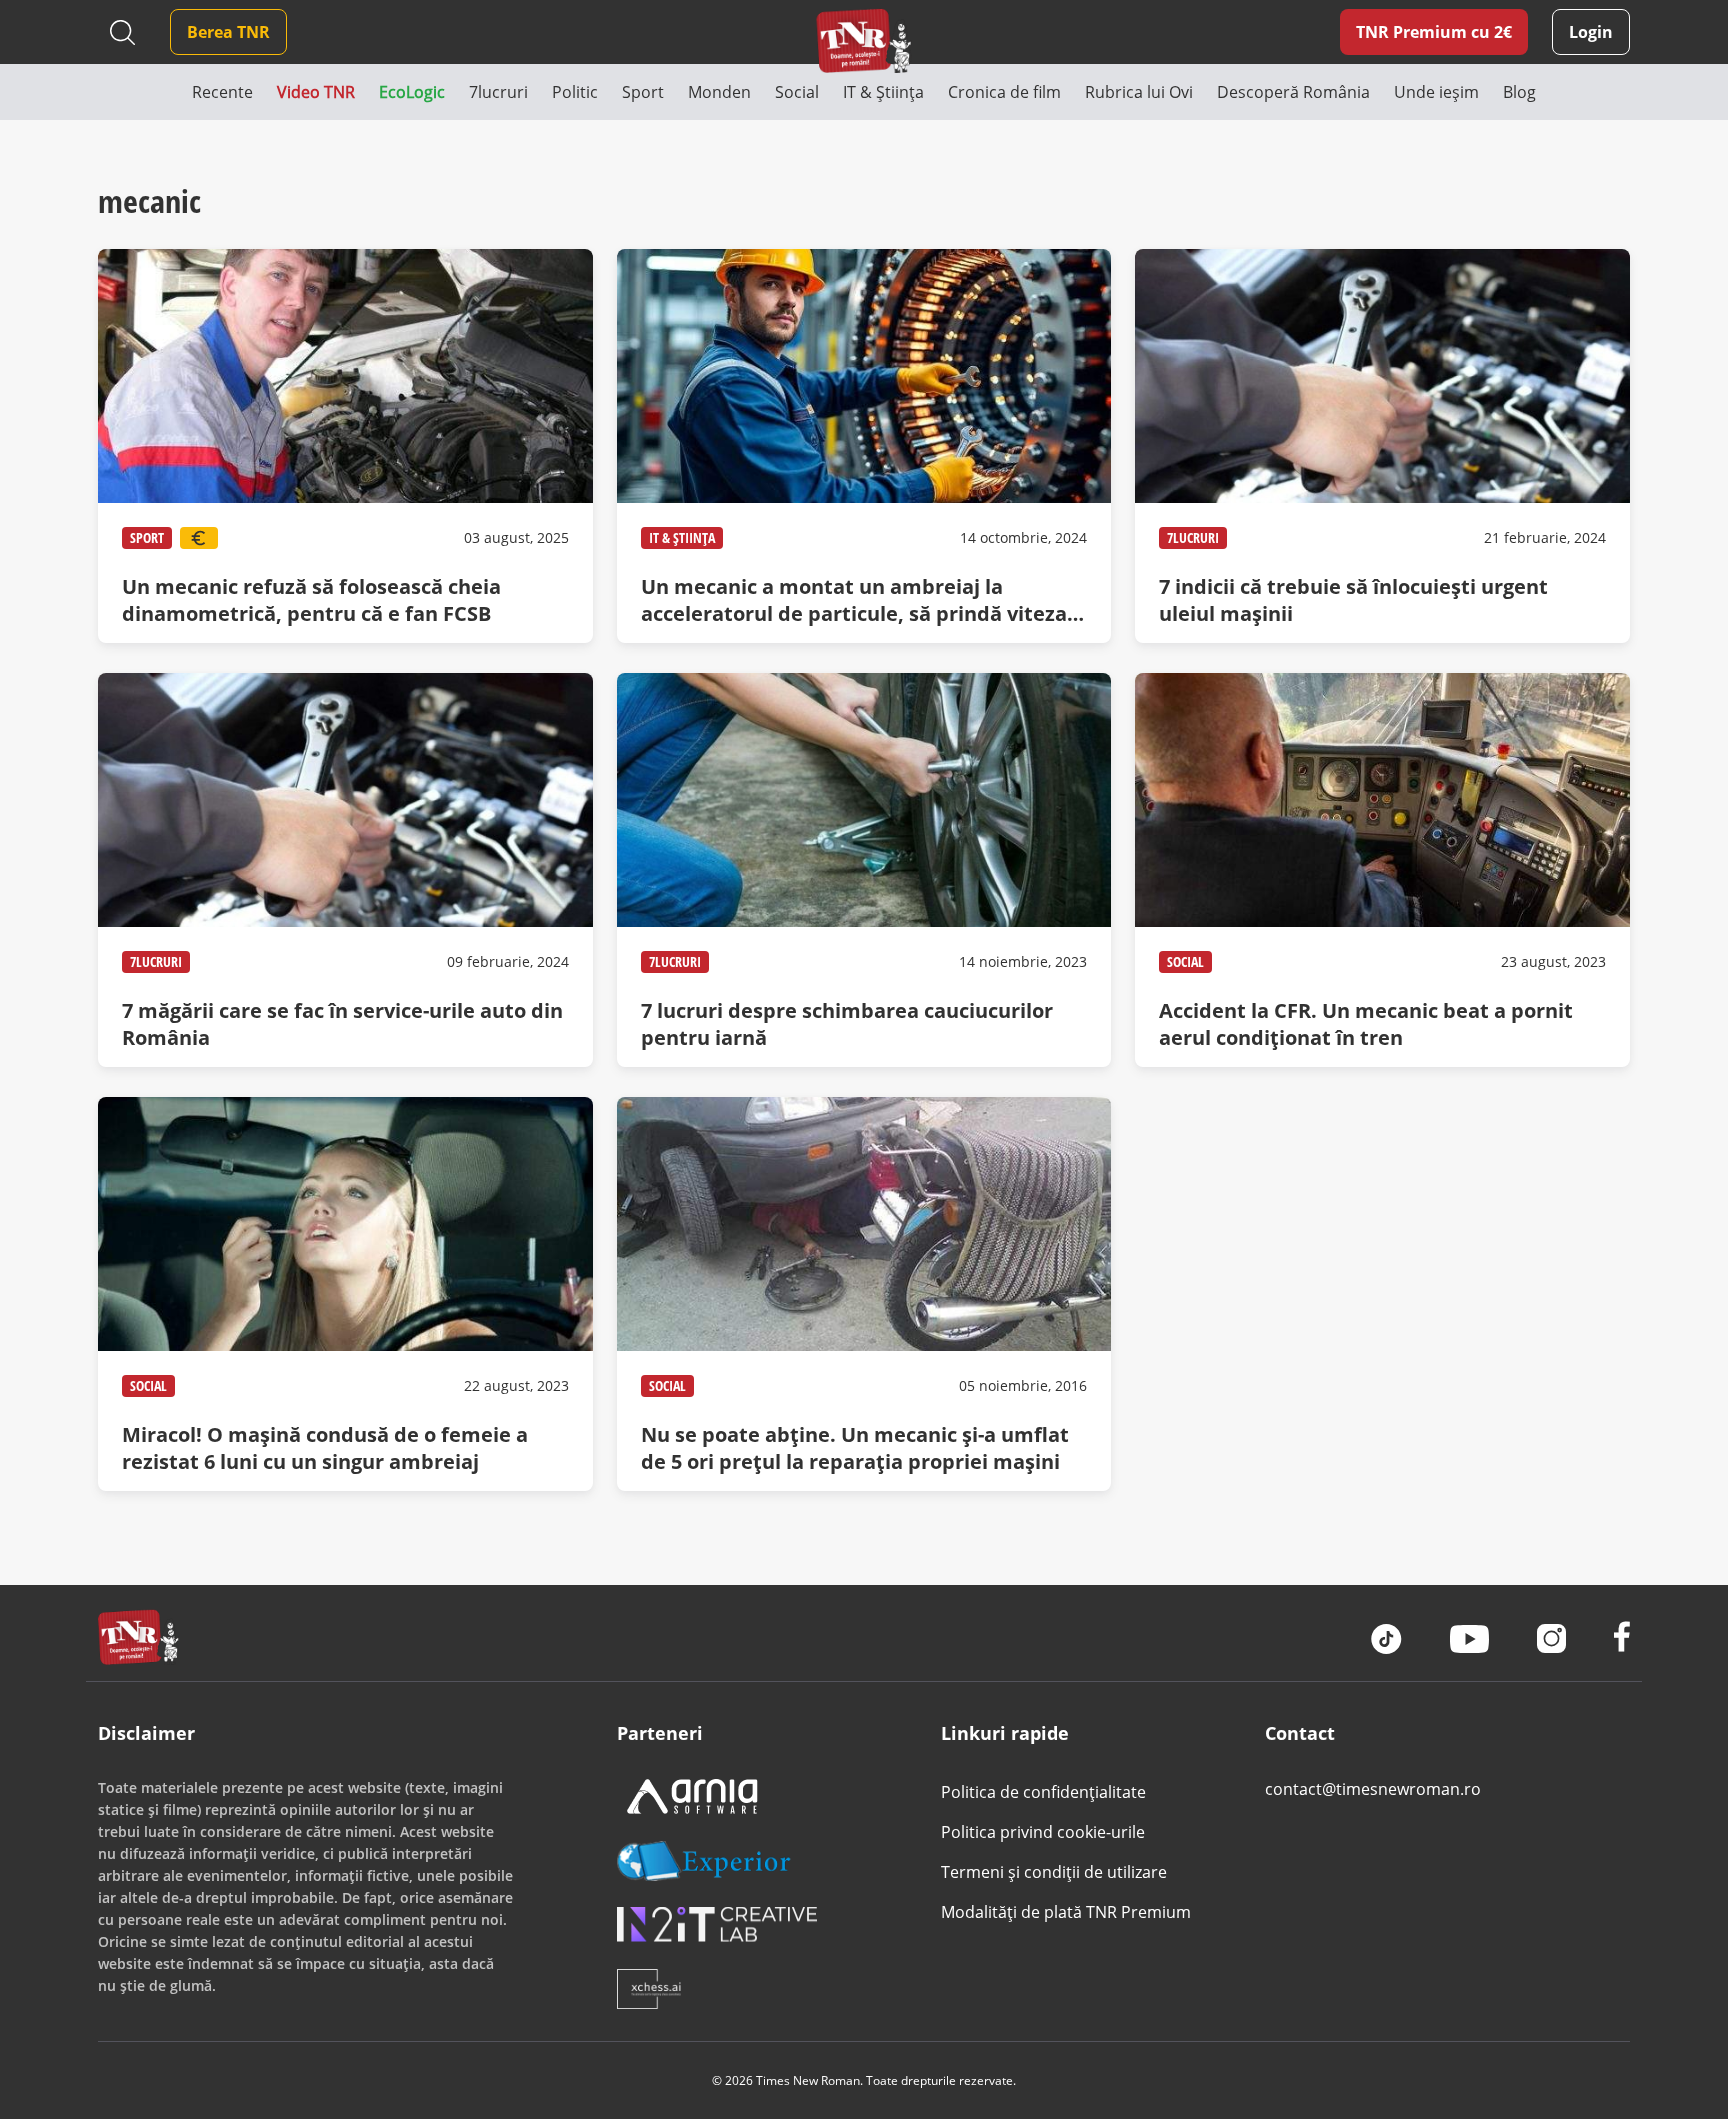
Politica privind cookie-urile (1043, 1832)
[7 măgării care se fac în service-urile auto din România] (345, 870)
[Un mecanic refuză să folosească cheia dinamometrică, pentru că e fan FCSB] (345, 446)
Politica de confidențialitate (1043, 1792)
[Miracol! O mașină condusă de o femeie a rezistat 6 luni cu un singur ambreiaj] (345, 1294)
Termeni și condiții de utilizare (1054, 1872)
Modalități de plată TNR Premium (1066, 1912)
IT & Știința (682, 537)
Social (1185, 961)
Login (1591, 32)
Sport (147, 537)
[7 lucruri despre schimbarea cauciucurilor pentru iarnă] (864, 870)
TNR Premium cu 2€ (1434, 32)
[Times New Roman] (864, 40)
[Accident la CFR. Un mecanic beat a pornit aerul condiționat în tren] (1382, 870)
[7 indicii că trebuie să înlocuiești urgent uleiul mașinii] (1382, 446)
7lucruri (1193, 537)
